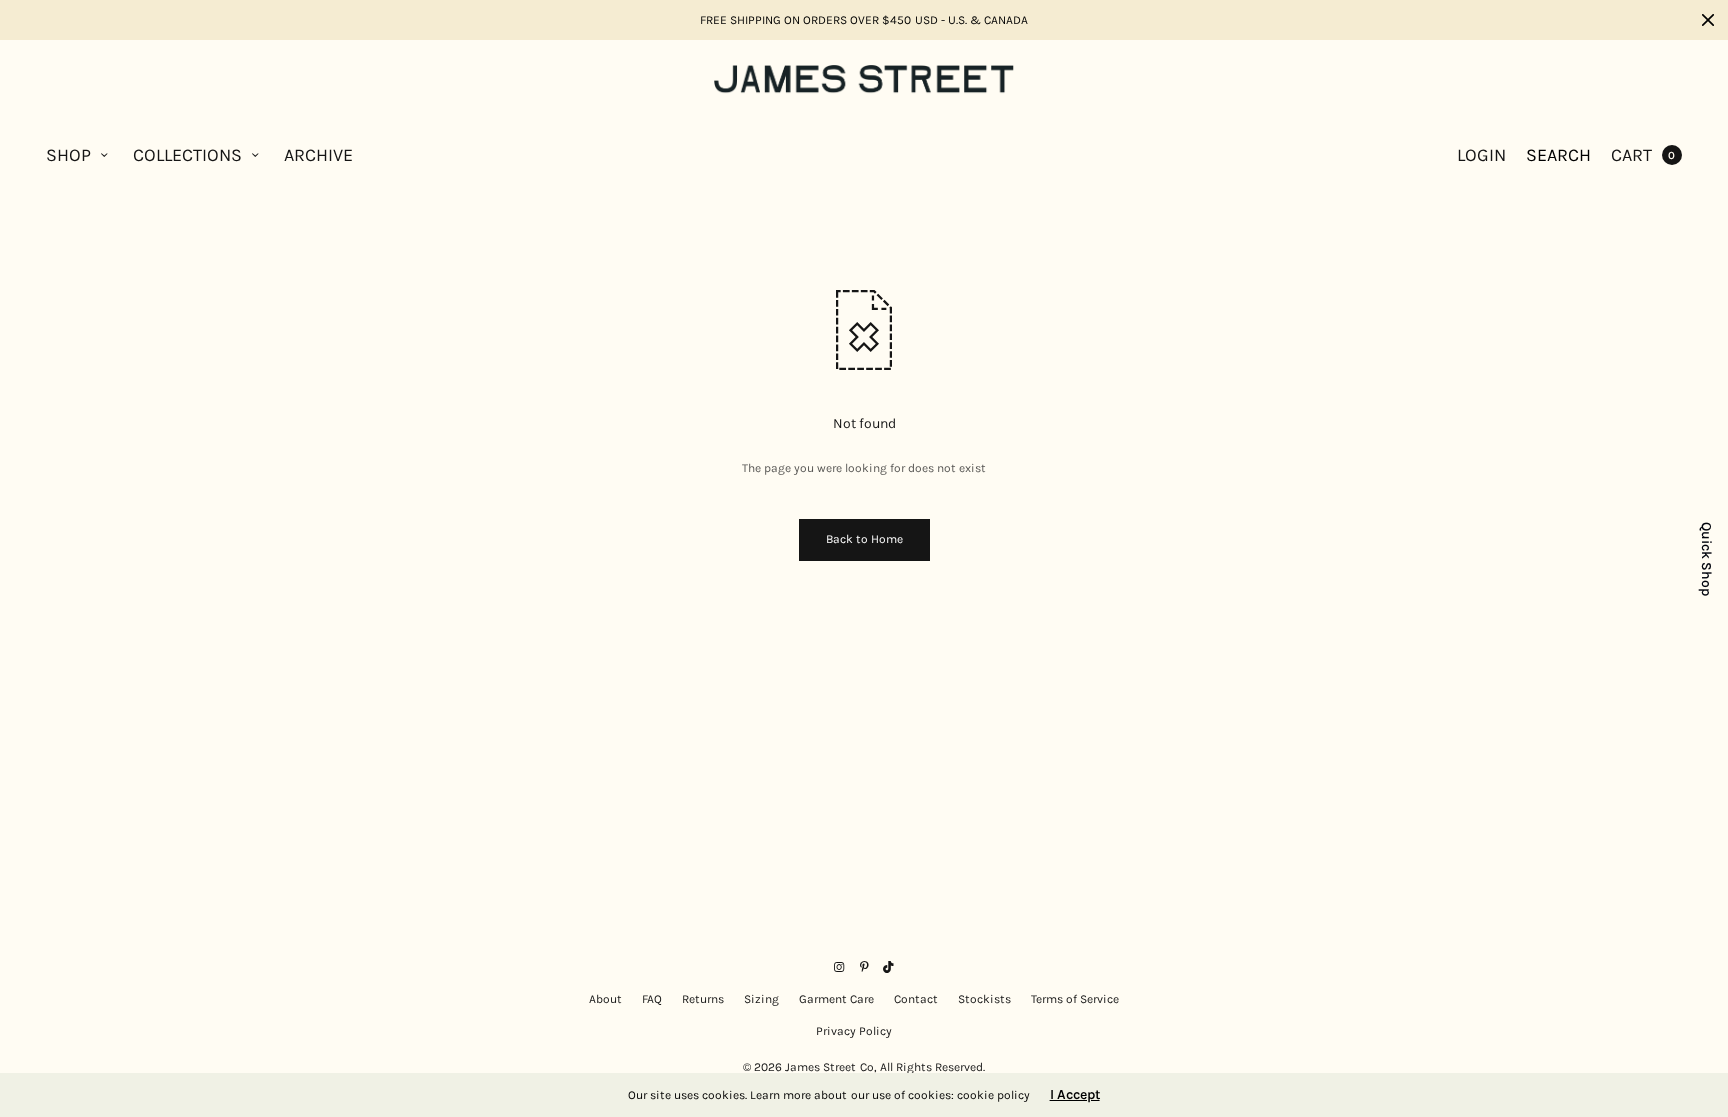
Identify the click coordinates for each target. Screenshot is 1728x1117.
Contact (916, 999)
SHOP (68, 155)
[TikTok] (889, 967)
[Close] (1708, 20)
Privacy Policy (854, 1031)
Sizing (761, 999)
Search (1558, 155)
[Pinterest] (864, 967)
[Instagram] (839, 967)
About (605, 999)
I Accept (1075, 1095)
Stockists (984, 999)
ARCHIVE (318, 155)
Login (1481, 155)
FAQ (652, 999)
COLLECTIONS (187, 155)
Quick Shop (1706, 559)
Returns (703, 999)
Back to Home (864, 539)
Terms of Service (1075, 999)
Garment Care (836, 999)
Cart (1631, 155)
